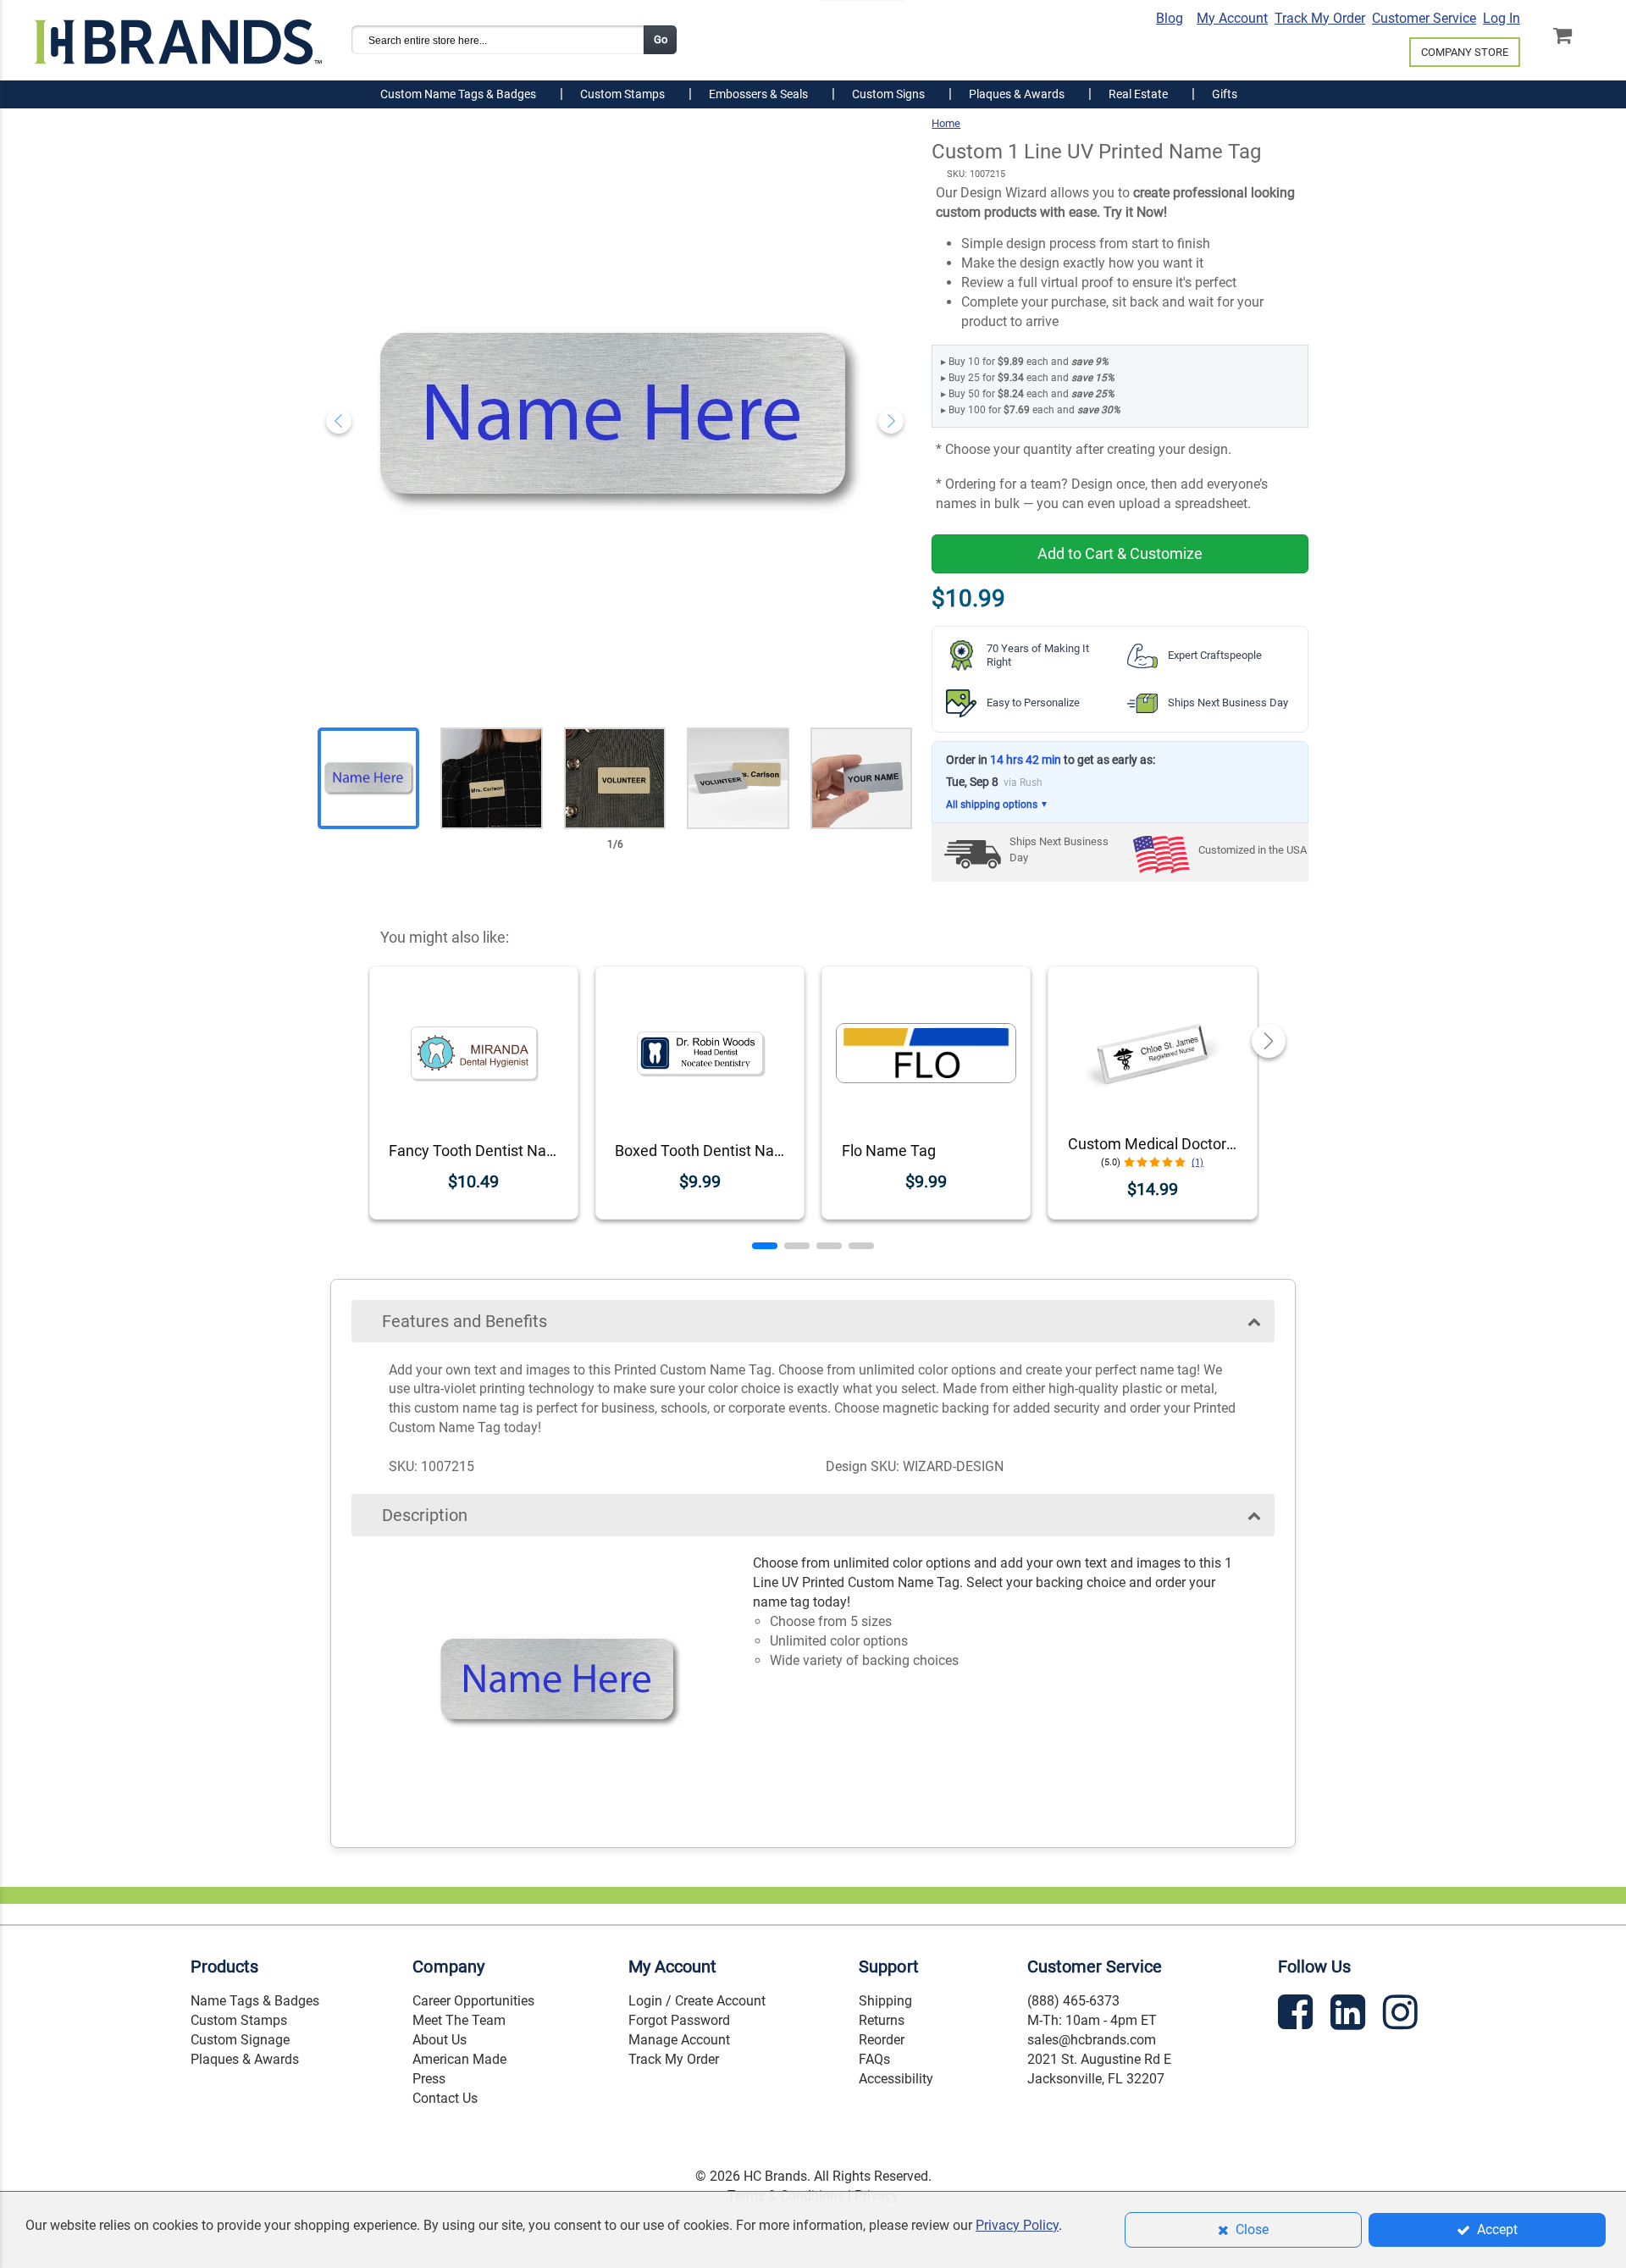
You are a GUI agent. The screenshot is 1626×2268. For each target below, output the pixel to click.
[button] (765, 1246)
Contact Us (445, 2098)
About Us (440, 2040)
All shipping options (997, 805)
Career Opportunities (473, 2001)
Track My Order (1320, 18)
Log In (1502, 18)
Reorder (882, 2040)
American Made (459, 2059)
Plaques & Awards (245, 2059)
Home (946, 123)
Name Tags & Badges (255, 2001)
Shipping (885, 2001)
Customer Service (1424, 18)
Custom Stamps (239, 2020)
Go (661, 39)
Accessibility (896, 2079)
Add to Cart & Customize (1120, 553)
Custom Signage (240, 2040)
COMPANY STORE (1465, 52)
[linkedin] (1350, 2015)
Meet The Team (459, 2020)
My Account (1232, 18)
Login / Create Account (697, 2001)
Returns (882, 2020)
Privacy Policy (1017, 2225)
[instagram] (1402, 2015)
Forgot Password (679, 2020)
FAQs (874, 2059)
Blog (1170, 18)
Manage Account (679, 2040)
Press (429, 2079)
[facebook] (1297, 2015)
